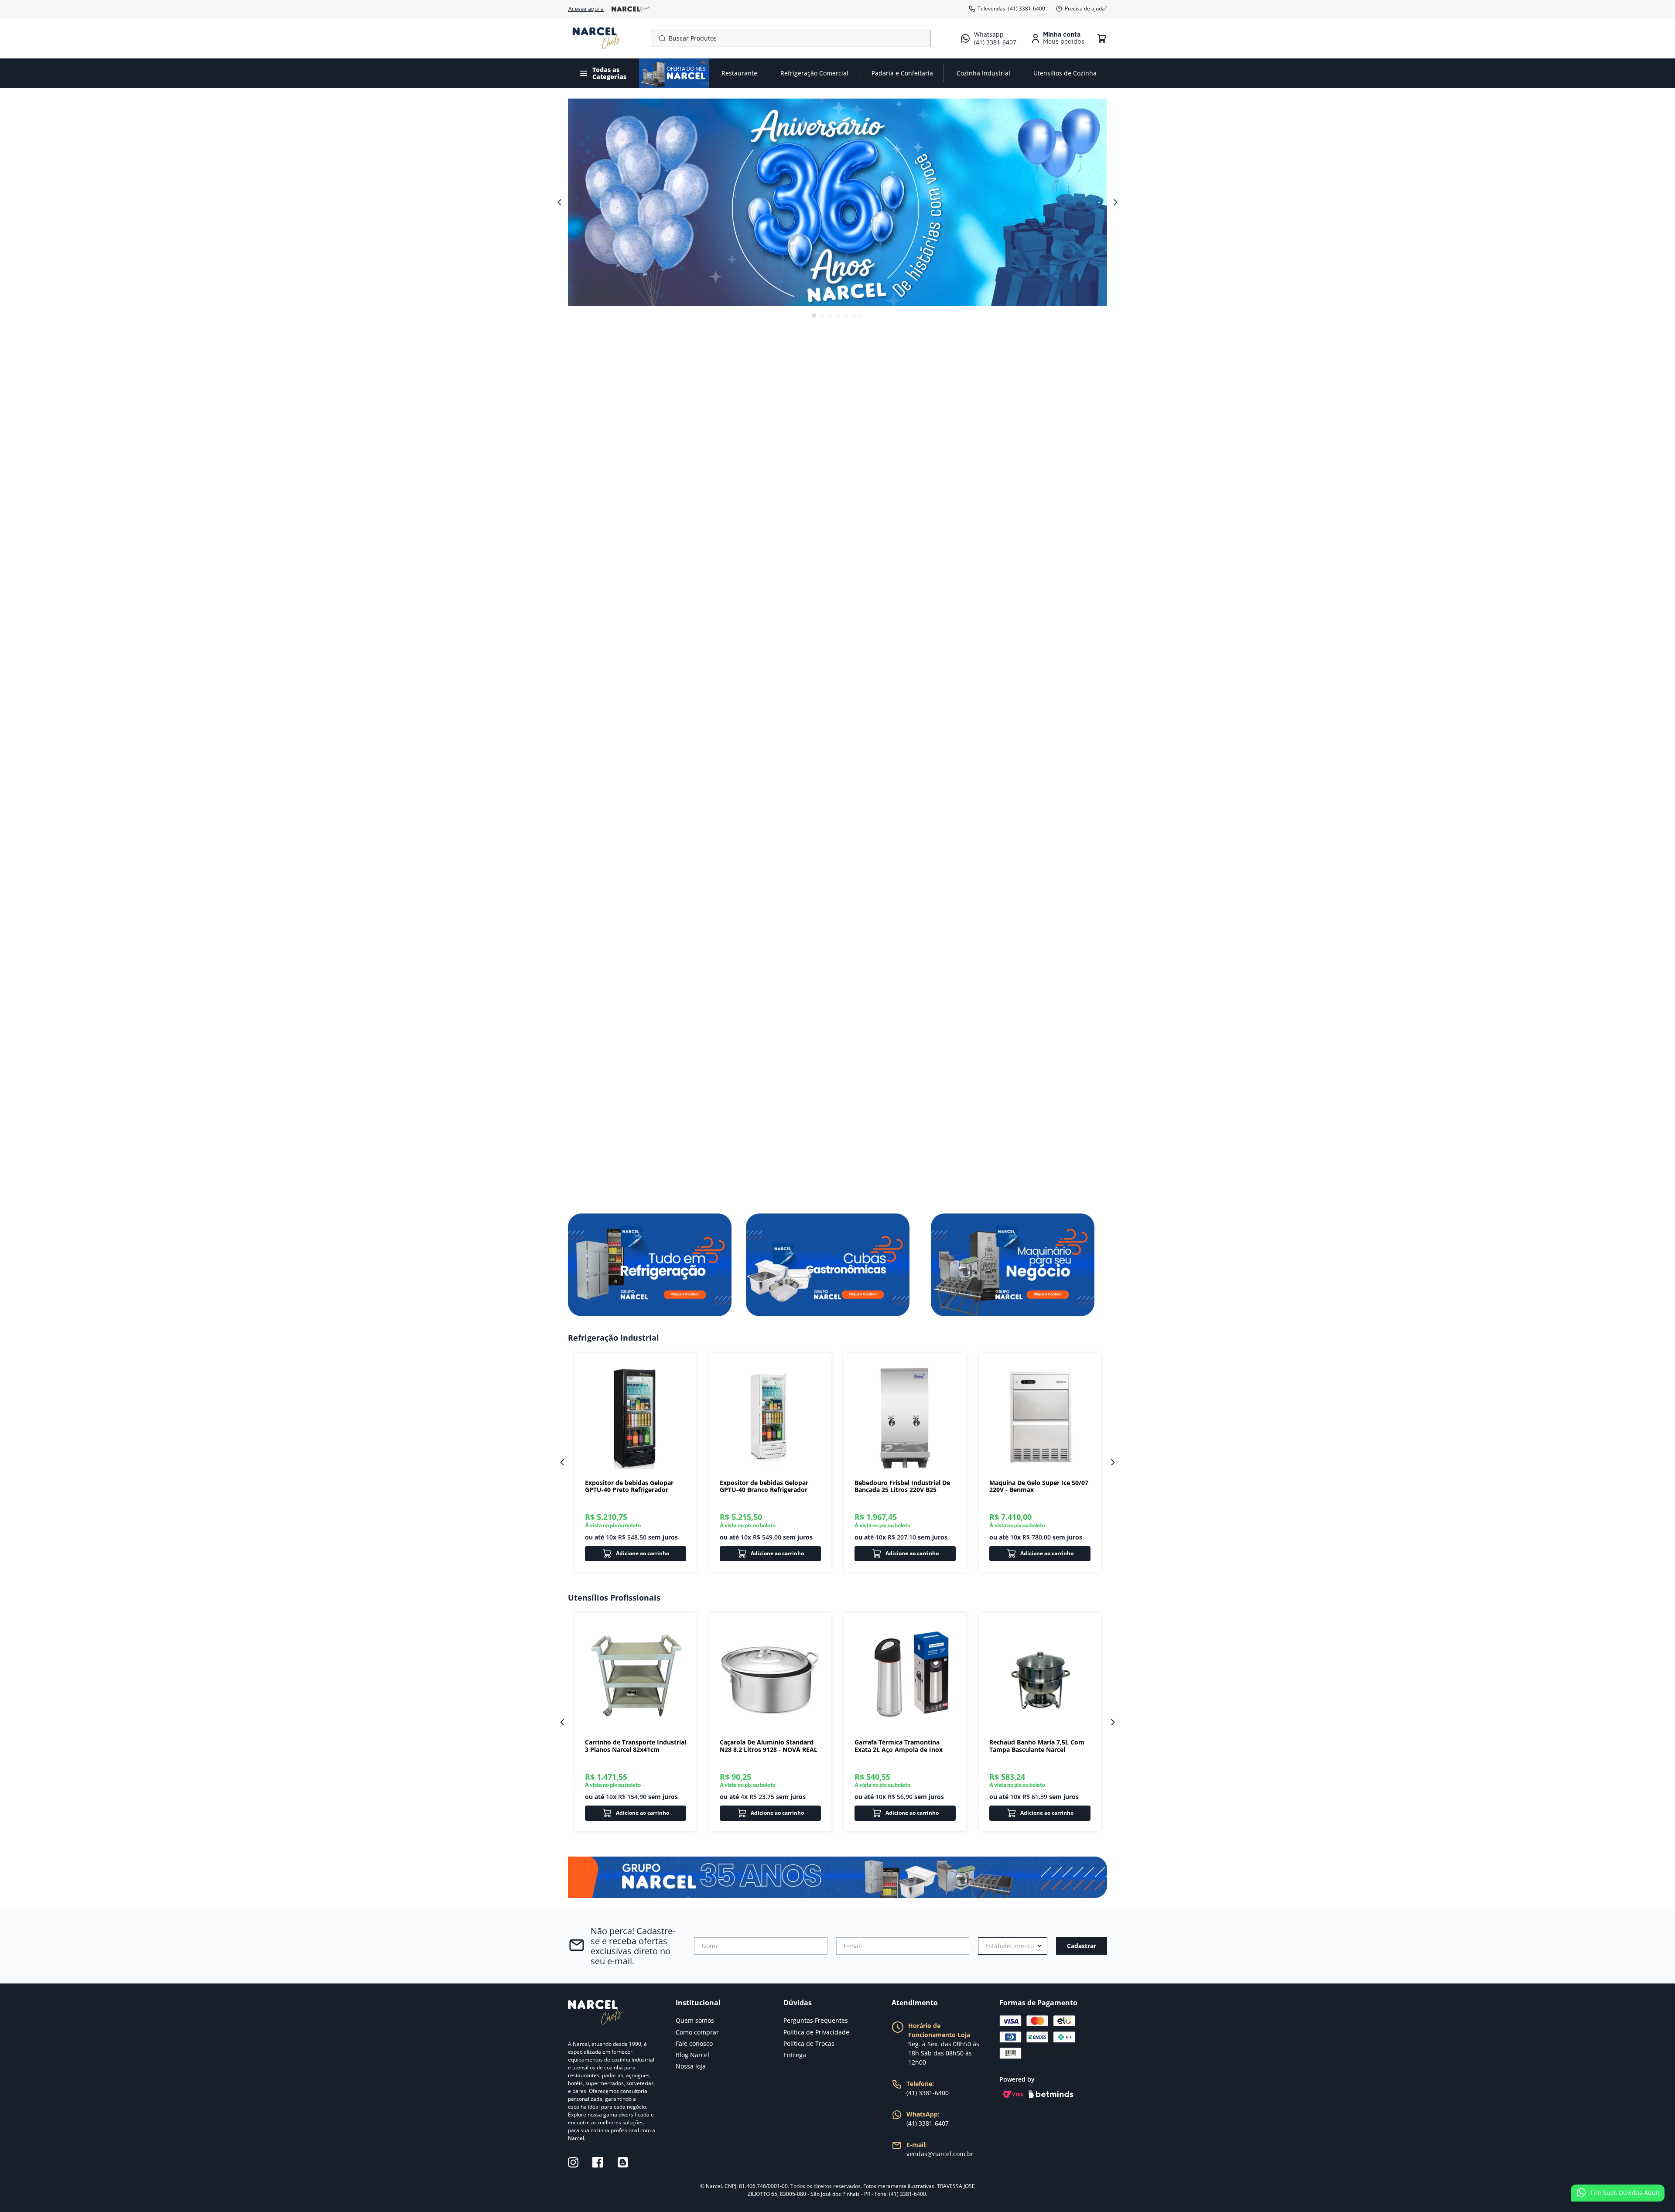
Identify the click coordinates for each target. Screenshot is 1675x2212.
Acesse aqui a (586, 9)
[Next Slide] (1113, 1462)
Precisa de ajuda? (1086, 9)
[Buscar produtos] (660, 38)
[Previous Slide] (562, 1462)
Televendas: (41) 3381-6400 (1011, 9)
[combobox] (791, 38)
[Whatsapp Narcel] (837, 1877)
